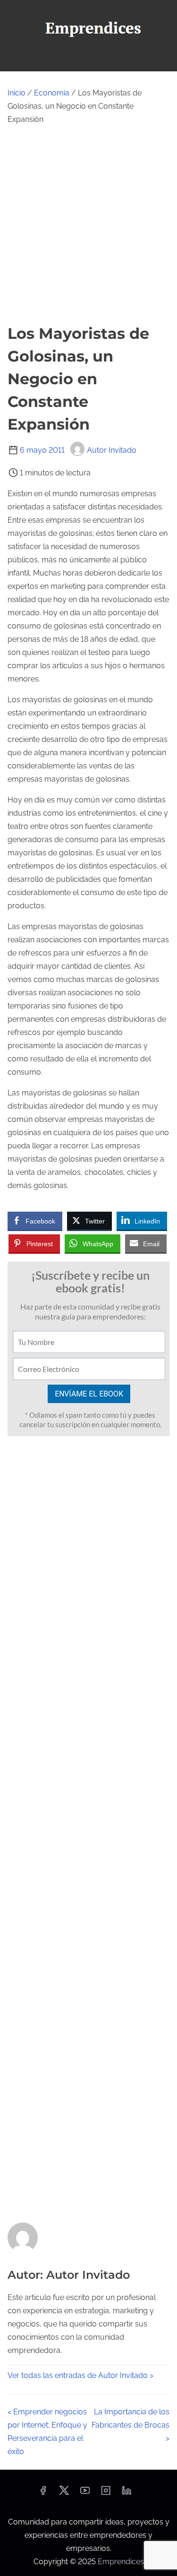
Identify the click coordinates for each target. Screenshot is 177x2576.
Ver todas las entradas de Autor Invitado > (80, 2375)
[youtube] (85, 2494)
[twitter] (64, 2494)
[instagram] (106, 2494)
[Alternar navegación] (88, 60)
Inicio (17, 93)
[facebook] (43, 2494)
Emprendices (121, 2562)
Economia (52, 93)
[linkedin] (126, 2494)
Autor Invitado (112, 450)
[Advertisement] (88, 224)
